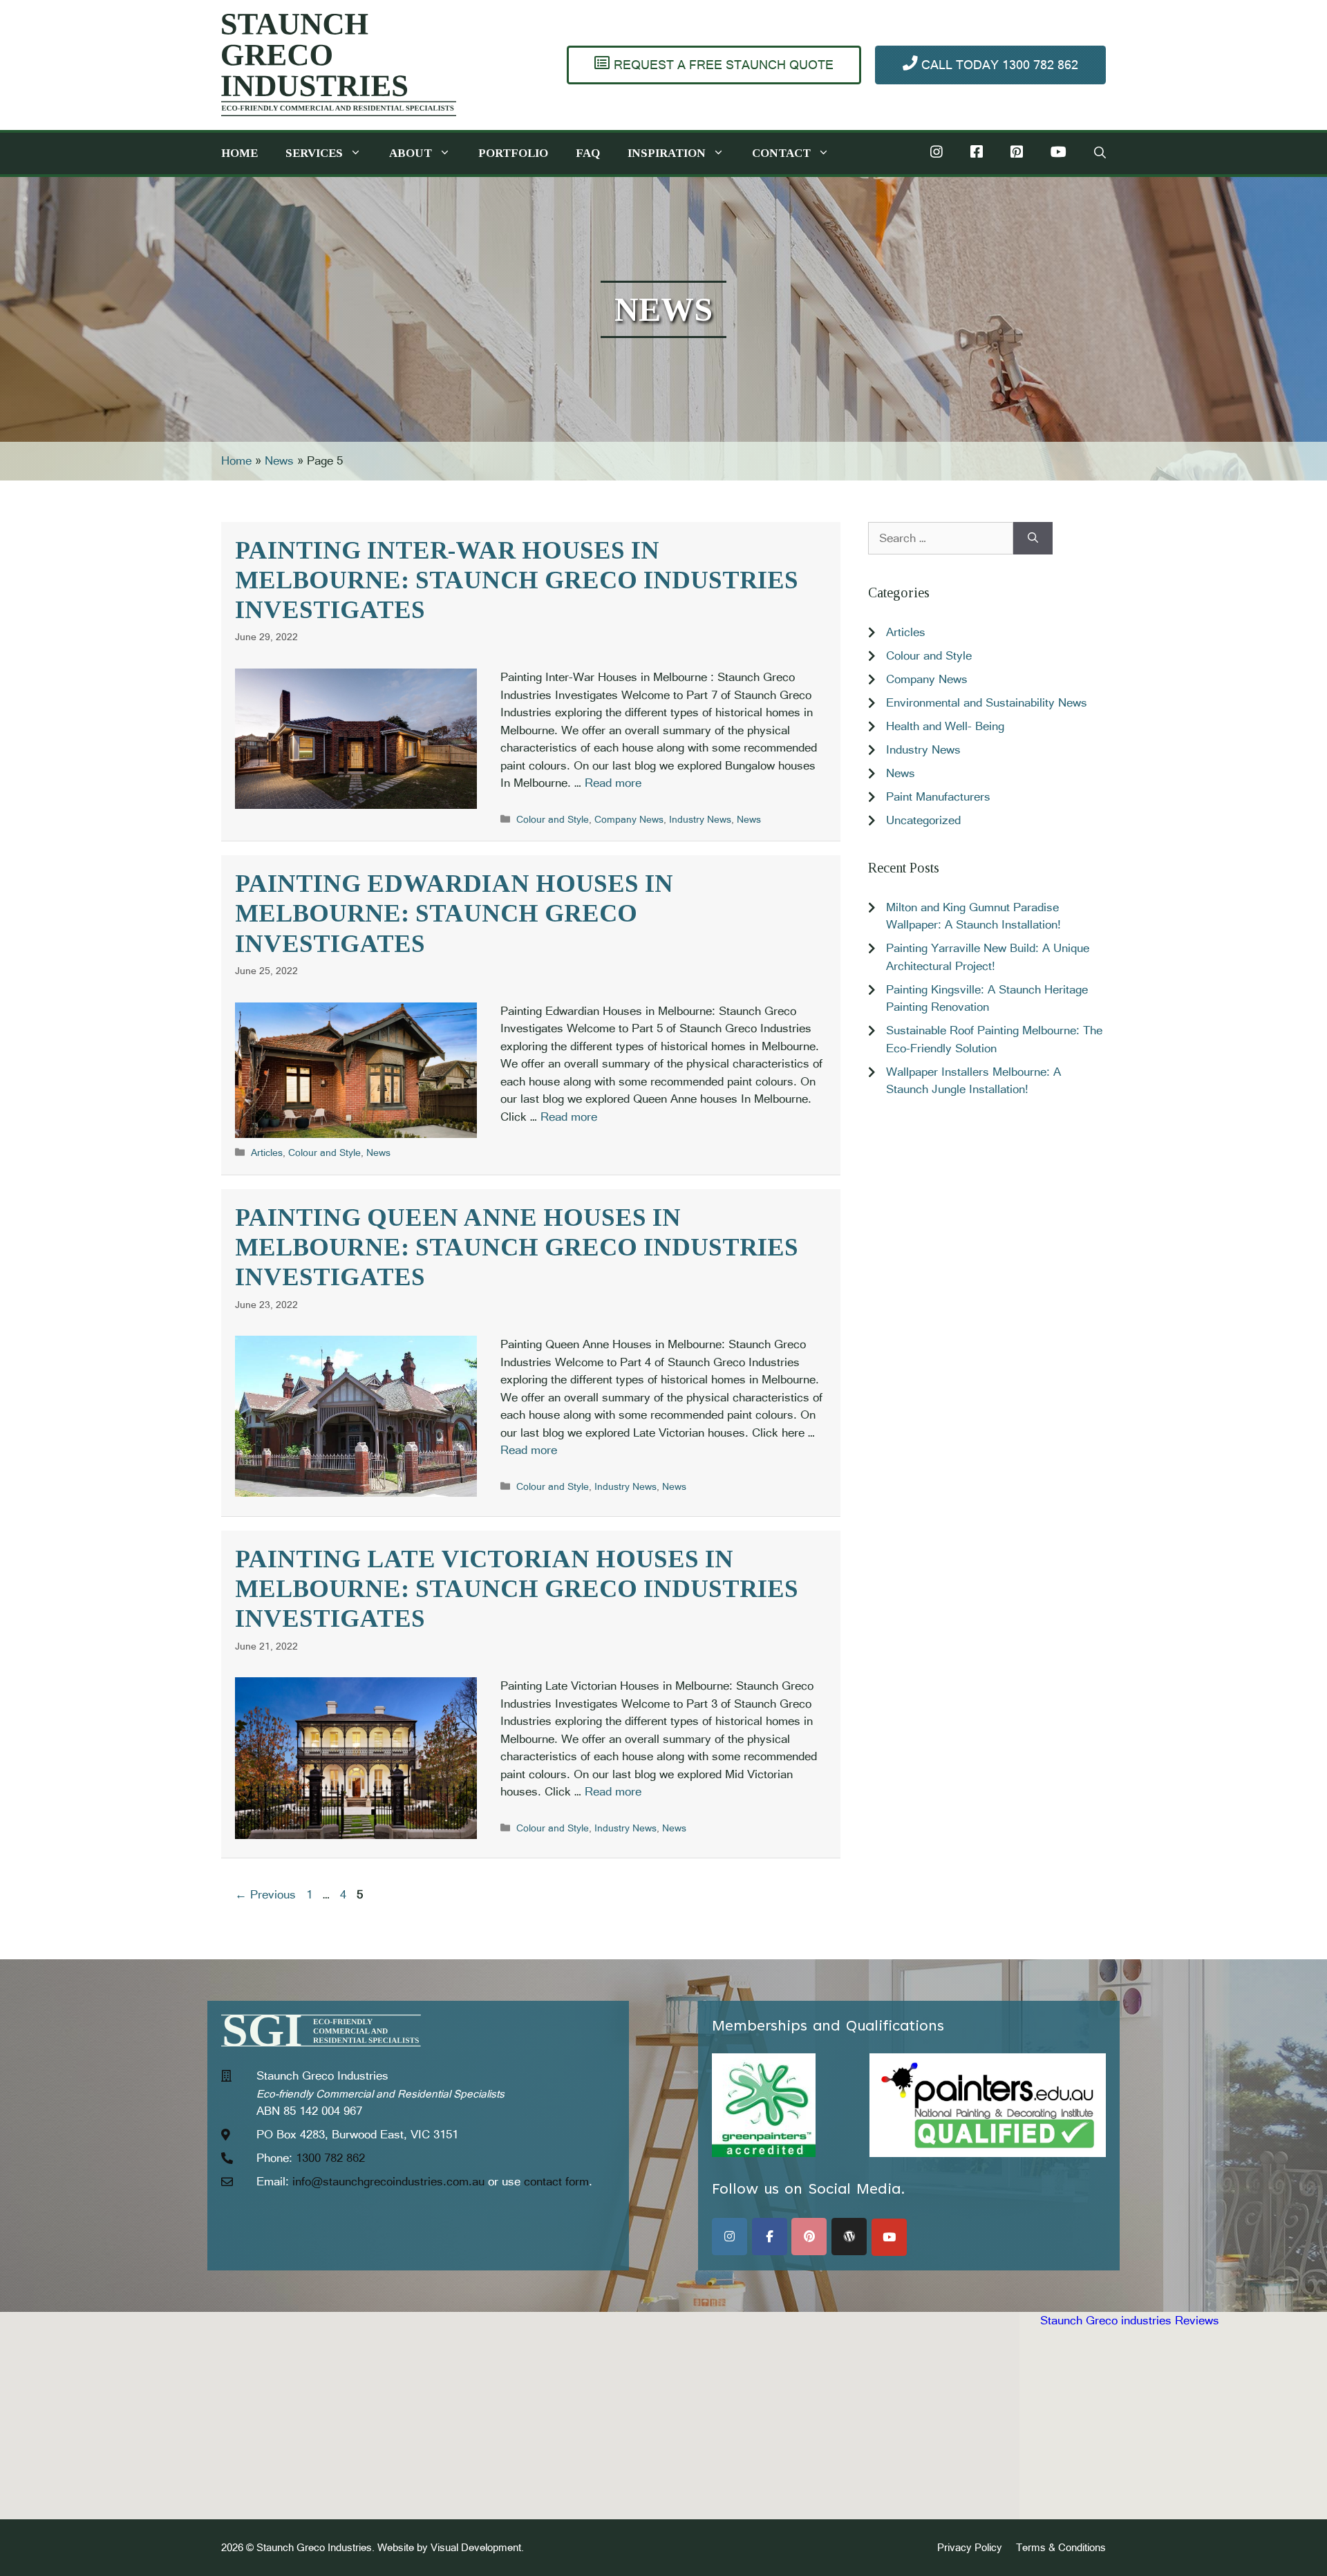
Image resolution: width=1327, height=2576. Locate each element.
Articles (267, 1152)
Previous (265, 1894)
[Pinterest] (1017, 153)
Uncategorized (923, 820)
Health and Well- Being (945, 726)
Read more (613, 783)
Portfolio (513, 153)
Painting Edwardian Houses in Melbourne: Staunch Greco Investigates (454, 913)
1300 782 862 (330, 2158)
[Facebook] (977, 153)
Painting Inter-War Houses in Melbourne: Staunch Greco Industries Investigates (517, 580)
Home (239, 153)
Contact (781, 153)
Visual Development (476, 2547)
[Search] (1033, 539)
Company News (629, 819)
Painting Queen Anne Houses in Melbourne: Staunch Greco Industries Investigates (517, 1247)
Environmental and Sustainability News (987, 702)
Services (314, 153)
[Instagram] (937, 153)
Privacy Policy (970, 2547)
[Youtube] (1058, 153)
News (279, 460)
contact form (556, 2181)
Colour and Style (553, 819)
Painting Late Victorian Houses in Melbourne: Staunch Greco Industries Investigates (517, 1589)
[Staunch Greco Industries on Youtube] (889, 2237)
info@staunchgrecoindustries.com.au (388, 2181)
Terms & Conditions (1061, 2547)
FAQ (588, 153)
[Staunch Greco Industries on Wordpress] (849, 2237)
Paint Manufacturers (938, 796)
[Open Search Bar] (1100, 153)
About (411, 153)
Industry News (700, 819)
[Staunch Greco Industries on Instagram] (730, 2237)
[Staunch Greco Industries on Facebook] (770, 2237)
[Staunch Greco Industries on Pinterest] (809, 2237)
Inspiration (667, 153)
